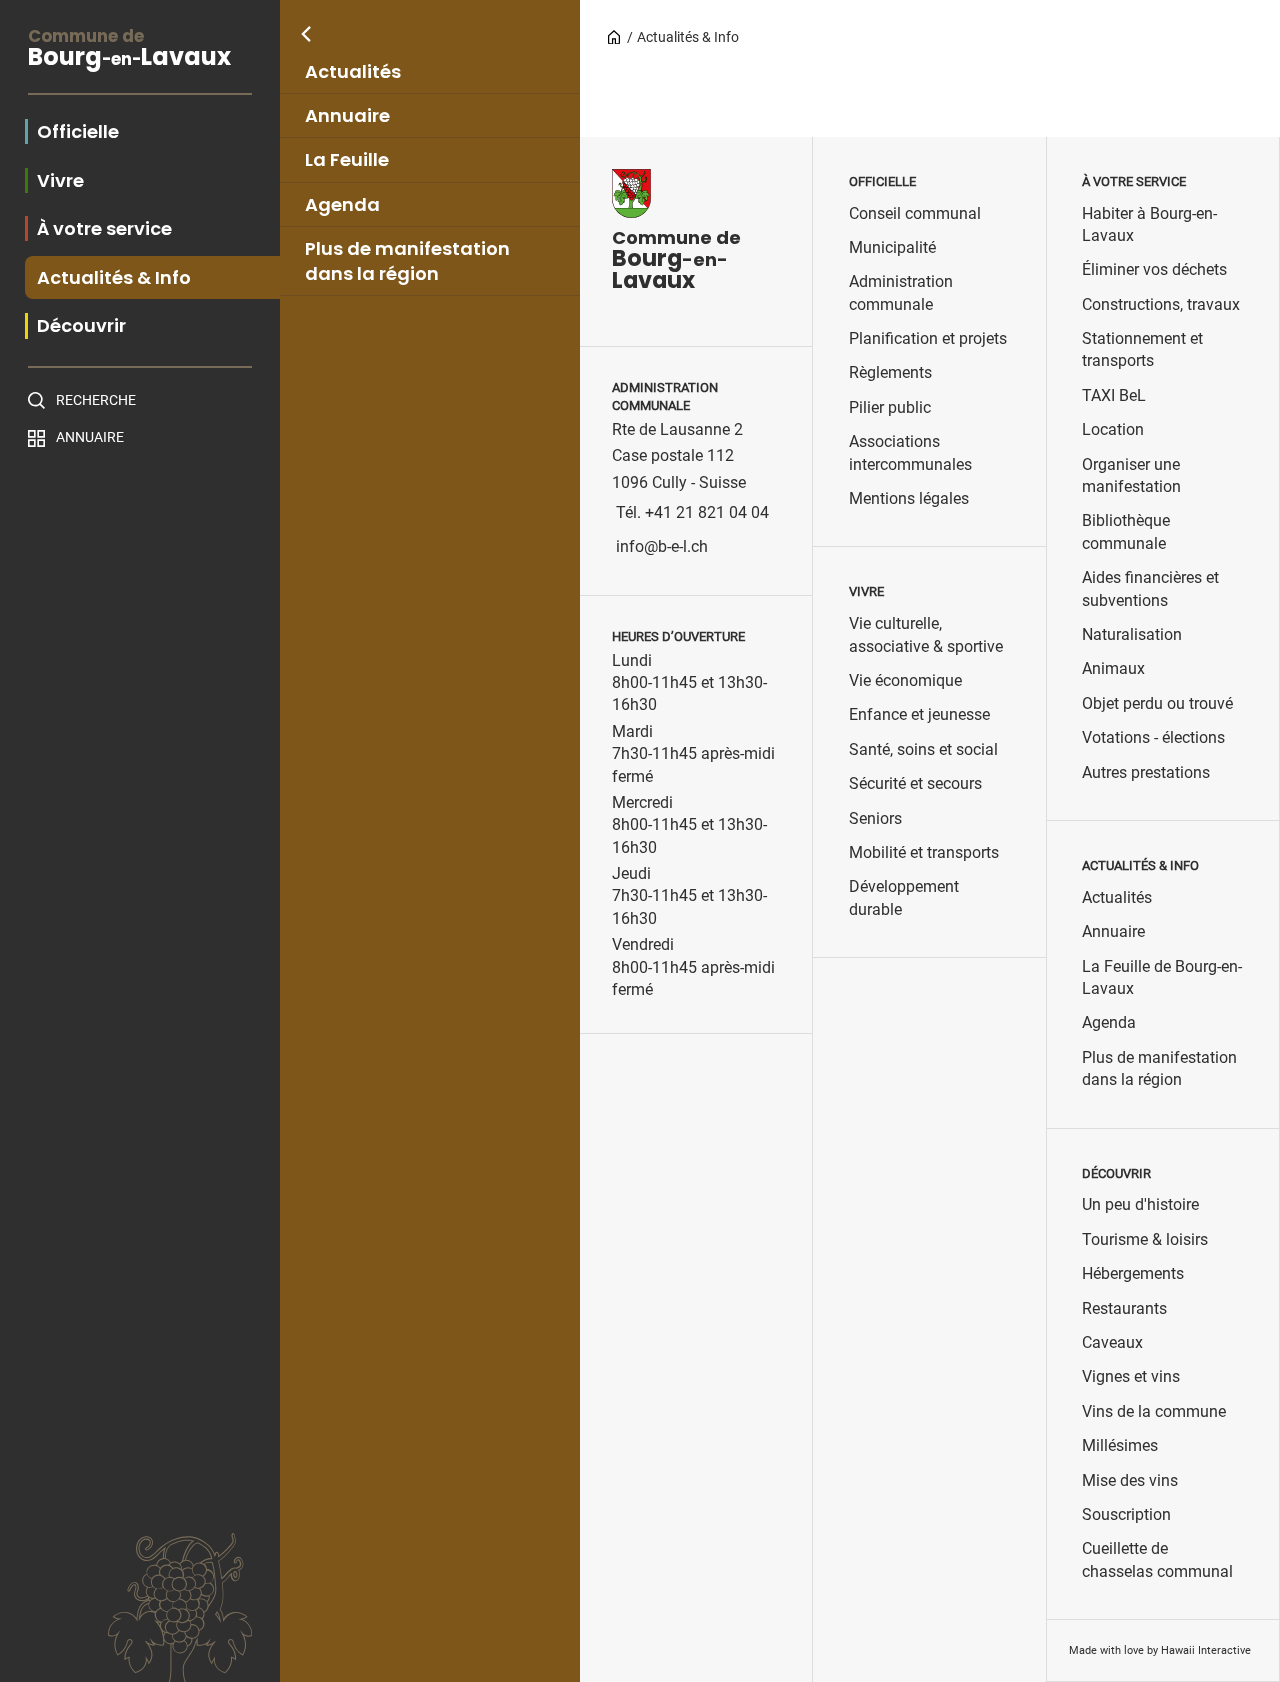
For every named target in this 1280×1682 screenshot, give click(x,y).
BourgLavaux (129, 50)
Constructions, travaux (1161, 304)
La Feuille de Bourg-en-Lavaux (1162, 977)
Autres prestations (1146, 772)
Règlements (890, 372)
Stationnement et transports (1142, 349)
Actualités (353, 71)
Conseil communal (915, 213)
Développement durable (904, 897)
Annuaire (347, 115)
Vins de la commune (1154, 1411)
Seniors (875, 818)
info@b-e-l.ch (662, 546)
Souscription (1126, 1514)
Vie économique (905, 680)
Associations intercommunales (910, 452)
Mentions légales (909, 498)
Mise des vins (1130, 1480)
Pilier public (890, 407)
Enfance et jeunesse (919, 714)
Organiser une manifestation (1131, 475)
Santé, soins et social (923, 749)
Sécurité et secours (915, 783)
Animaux (1113, 668)
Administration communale (901, 292)
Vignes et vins (1131, 1376)
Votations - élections (1153, 737)
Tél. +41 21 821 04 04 (692, 512)
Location (1113, 429)
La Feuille (347, 159)
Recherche (96, 400)
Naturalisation (1132, 634)
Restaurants (1124, 1308)
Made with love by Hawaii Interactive (1160, 1650)
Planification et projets (928, 338)
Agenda (342, 204)
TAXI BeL (1114, 395)
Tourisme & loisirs (1145, 1239)
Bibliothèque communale (1126, 531)
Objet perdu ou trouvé (1157, 703)
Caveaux (1112, 1342)
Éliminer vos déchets (1154, 269)
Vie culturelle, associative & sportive (926, 634)
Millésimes (1120, 1445)
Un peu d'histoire (1140, 1204)
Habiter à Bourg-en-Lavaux (1149, 224)
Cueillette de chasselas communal (1157, 1559)
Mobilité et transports (924, 852)
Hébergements (1133, 1273)
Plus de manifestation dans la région (407, 261)
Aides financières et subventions (1150, 588)
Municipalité (892, 247)
